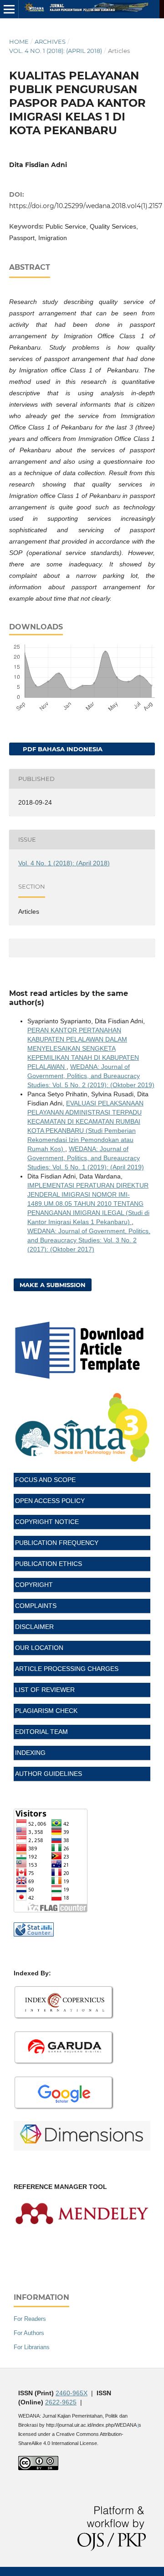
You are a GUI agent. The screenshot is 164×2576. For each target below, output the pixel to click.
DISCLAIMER (34, 1627)
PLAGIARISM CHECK (46, 1711)
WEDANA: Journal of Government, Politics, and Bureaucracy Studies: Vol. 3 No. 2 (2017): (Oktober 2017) (89, 1240)
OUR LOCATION (39, 1648)
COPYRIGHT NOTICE (47, 1522)
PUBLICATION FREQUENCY (57, 1543)
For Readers (30, 2319)
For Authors (29, 2333)
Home (19, 42)
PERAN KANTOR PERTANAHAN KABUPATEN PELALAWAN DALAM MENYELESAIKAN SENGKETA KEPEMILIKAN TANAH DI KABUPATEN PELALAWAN (83, 1048)
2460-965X (72, 2393)
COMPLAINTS (36, 1606)
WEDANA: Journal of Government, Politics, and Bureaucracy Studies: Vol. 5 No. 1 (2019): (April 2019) (86, 1158)
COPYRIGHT (34, 1585)
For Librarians (32, 2347)
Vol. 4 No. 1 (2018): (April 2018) (56, 51)
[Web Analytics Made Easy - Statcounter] (34, 1934)
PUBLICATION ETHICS (49, 1564)
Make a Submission (53, 1285)
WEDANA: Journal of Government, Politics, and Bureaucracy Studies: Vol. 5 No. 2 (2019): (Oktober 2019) (91, 1076)
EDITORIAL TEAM (41, 1732)
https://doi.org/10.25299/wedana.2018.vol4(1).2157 (86, 206)
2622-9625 (61, 2402)
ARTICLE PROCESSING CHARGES (67, 1669)
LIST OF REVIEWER (45, 1690)
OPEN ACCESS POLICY (50, 1501)
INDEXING (30, 1753)
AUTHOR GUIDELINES (49, 1774)
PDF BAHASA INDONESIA (62, 749)
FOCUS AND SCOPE (45, 1480)
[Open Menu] (9, 9)
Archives (50, 42)
